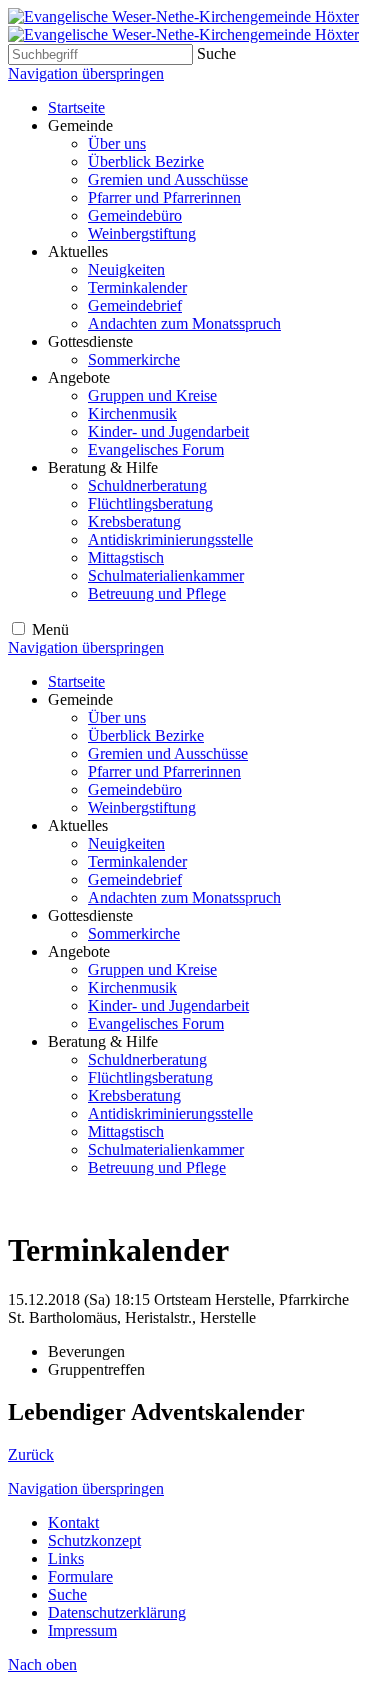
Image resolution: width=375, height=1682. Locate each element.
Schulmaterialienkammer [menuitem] (166, 575)
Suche (216, 53)
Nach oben (42, 1664)
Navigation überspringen (86, 73)
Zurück (31, 1454)
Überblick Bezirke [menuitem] (146, 161)
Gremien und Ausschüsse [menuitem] (168, 179)
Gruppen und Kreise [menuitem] (152, 395)
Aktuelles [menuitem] (78, 251)
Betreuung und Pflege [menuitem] (157, 593)
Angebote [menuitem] (79, 377)
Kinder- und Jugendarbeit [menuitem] (168, 431)
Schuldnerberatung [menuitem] (147, 485)
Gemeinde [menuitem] (80, 125)
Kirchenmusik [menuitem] (132, 413)
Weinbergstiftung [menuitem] (142, 233)
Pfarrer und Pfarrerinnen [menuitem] (164, 197)
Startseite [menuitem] (76, 107)
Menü (50, 629)
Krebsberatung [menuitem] (134, 521)
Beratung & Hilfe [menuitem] (103, 467)
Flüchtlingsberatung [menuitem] (150, 503)
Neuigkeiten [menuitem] (126, 269)
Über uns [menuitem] (117, 143)
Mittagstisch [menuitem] (126, 557)
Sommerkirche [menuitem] (134, 359)
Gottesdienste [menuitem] (90, 341)
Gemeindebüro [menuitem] (135, 215)
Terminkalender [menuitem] (137, 287)
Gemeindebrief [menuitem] (135, 305)
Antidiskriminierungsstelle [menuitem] (170, 539)
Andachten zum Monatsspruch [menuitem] (184, 323)
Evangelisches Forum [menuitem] (156, 449)
